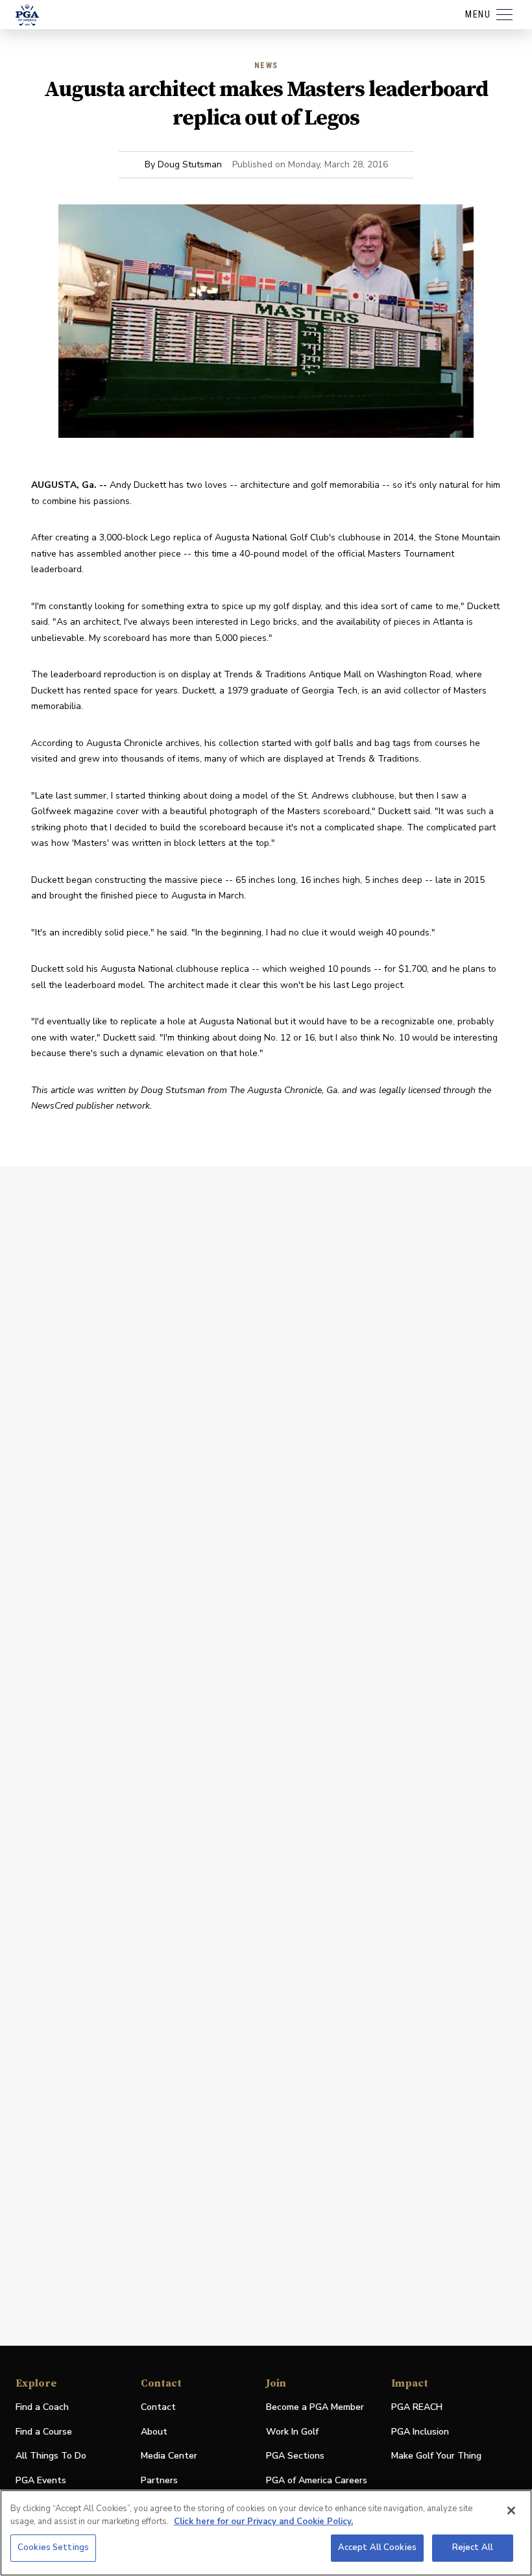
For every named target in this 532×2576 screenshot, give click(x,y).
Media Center (169, 2456)
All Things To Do (51, 2456)
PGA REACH (417, 2408)
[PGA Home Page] (27, 15)
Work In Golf (292, 2432)
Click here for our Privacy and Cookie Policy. (263, 2522)
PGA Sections (295, 2456)
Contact (158, 2407)
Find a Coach (42, 2407)
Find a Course (44, 2432)
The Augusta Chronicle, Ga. (284, 1090)
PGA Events (41, 2480)
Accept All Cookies (377, 2547)
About (154, 2432)
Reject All (473, 2547)
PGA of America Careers (317, 2481)
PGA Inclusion (420, 2432)
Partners (159, 2480)
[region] (266, 2533)
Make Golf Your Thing (436, 2456)
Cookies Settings (53, 2547)
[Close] (511, 2510)
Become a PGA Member (315, 2407)
